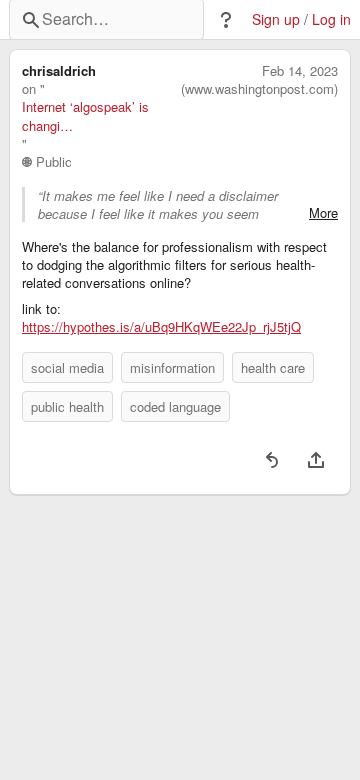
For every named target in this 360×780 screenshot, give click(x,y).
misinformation (172, 367)
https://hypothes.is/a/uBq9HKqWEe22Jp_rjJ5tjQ (161, 327)
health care (273, 367)
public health (67, 406)
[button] (226, 20)
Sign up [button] (276, 19)
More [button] (323, 213)
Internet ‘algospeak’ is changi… (85, 116)
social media (67, 367)
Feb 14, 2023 (300, 71)
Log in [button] (331, 19)
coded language (175, 406)
